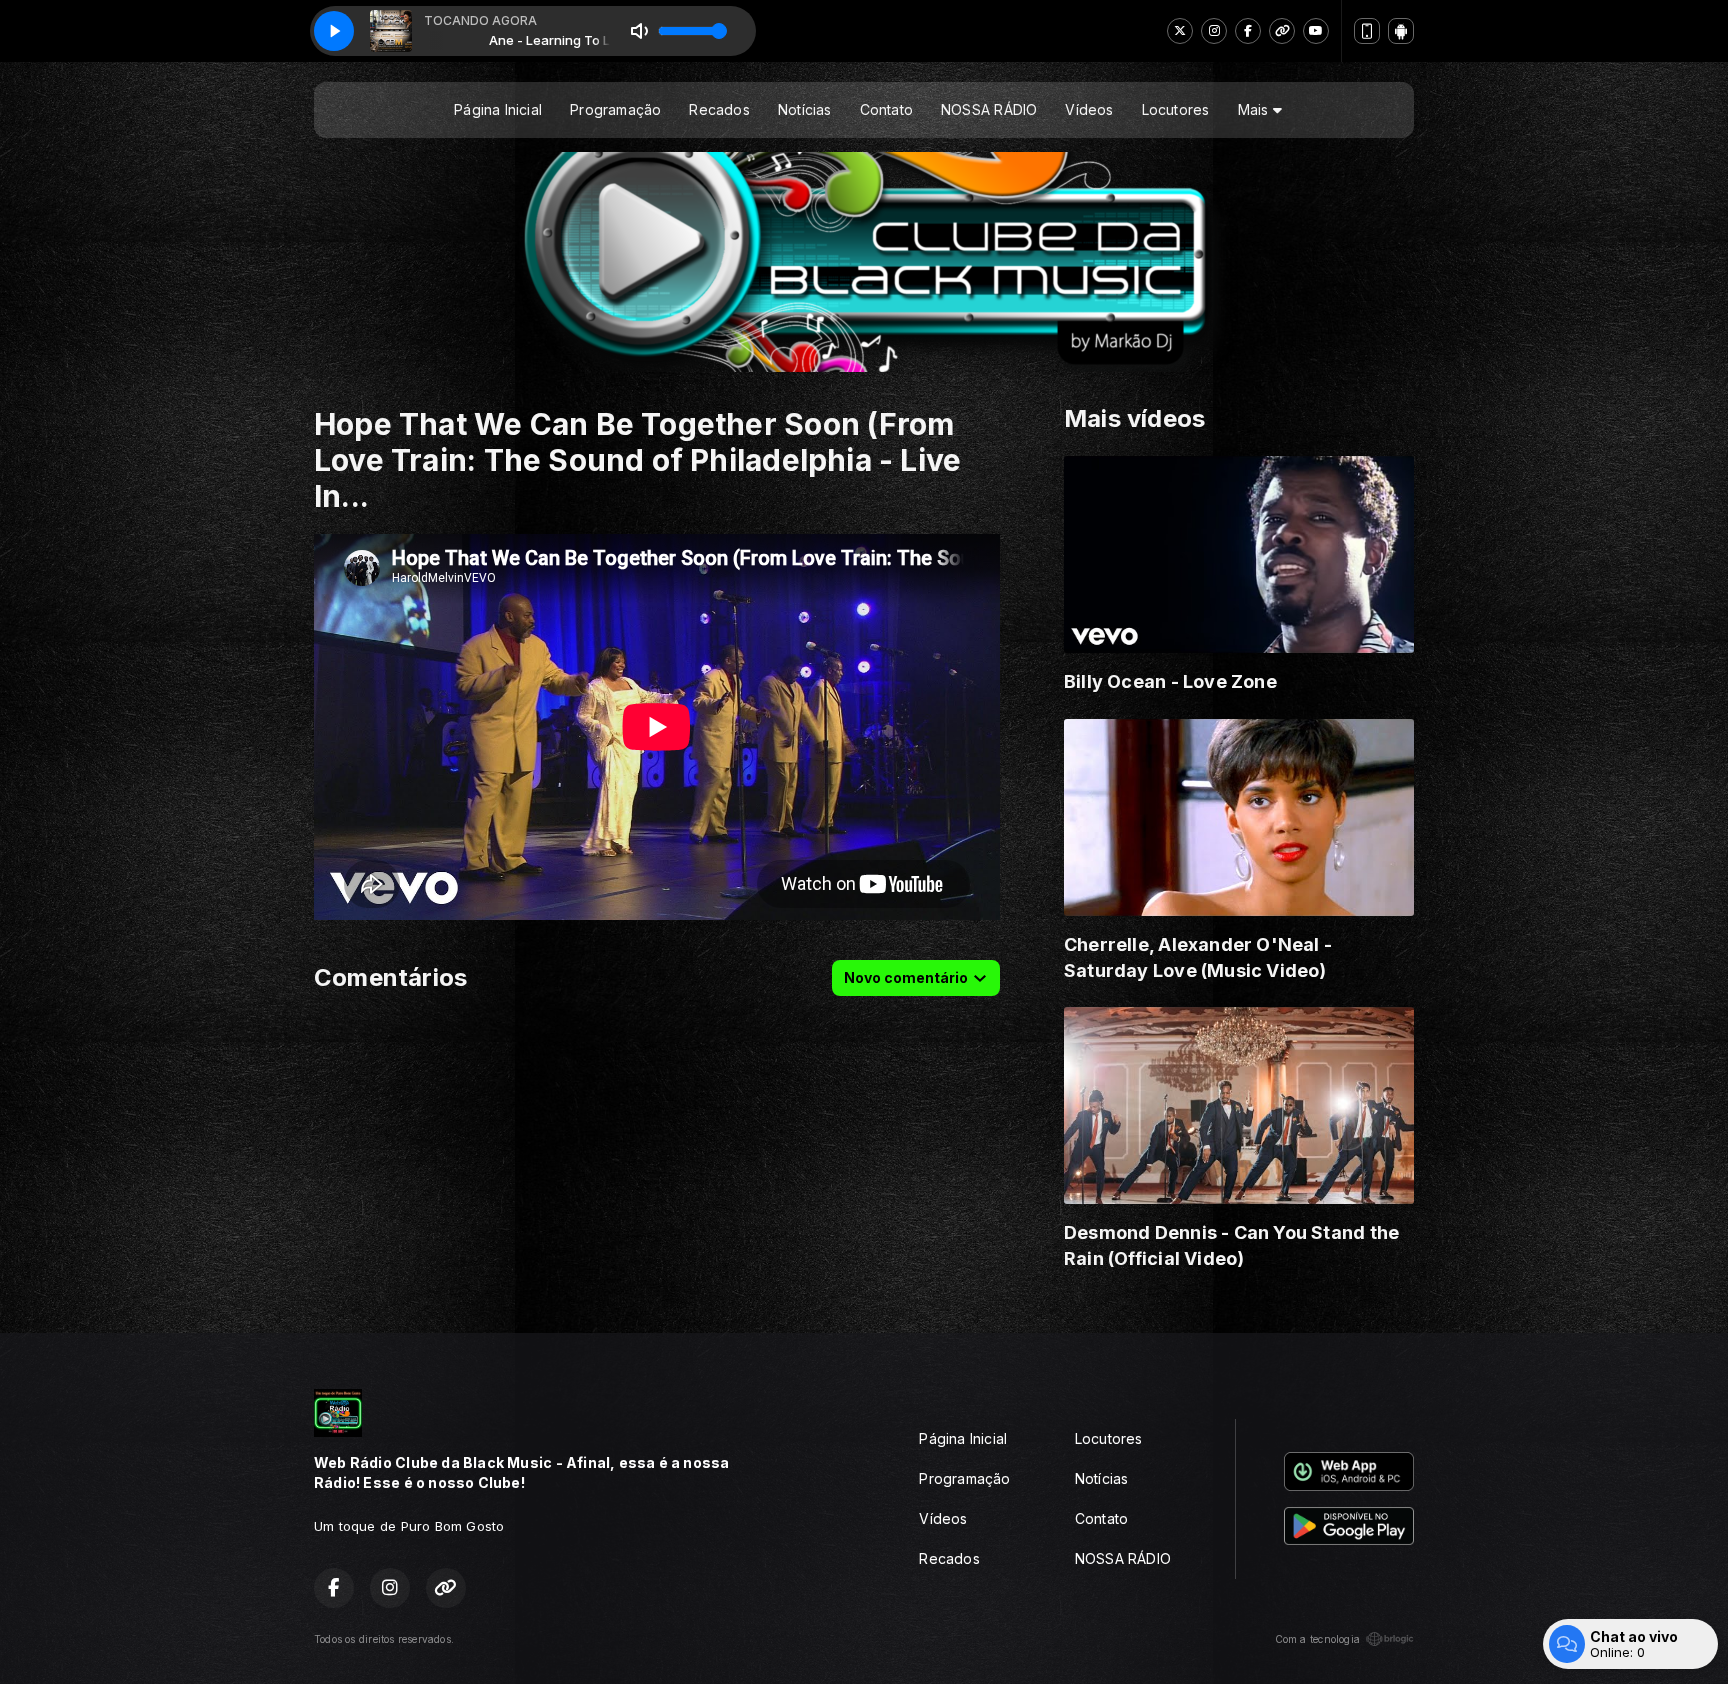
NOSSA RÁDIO (989, 109)
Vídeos (1089, 109)
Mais (1255, 109)
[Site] (1282, 31)
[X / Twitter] (1180, 31)
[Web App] (1367, 31)
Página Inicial (498, 109)
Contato (886, 109)
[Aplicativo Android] (1401, 31)
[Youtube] (1316, 31)
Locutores (1176, 109)
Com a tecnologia (1317, 1639)
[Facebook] (1248, 31)
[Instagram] (1214, 31)
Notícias (805, 109)
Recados (719, 109)
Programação (615, 109)
